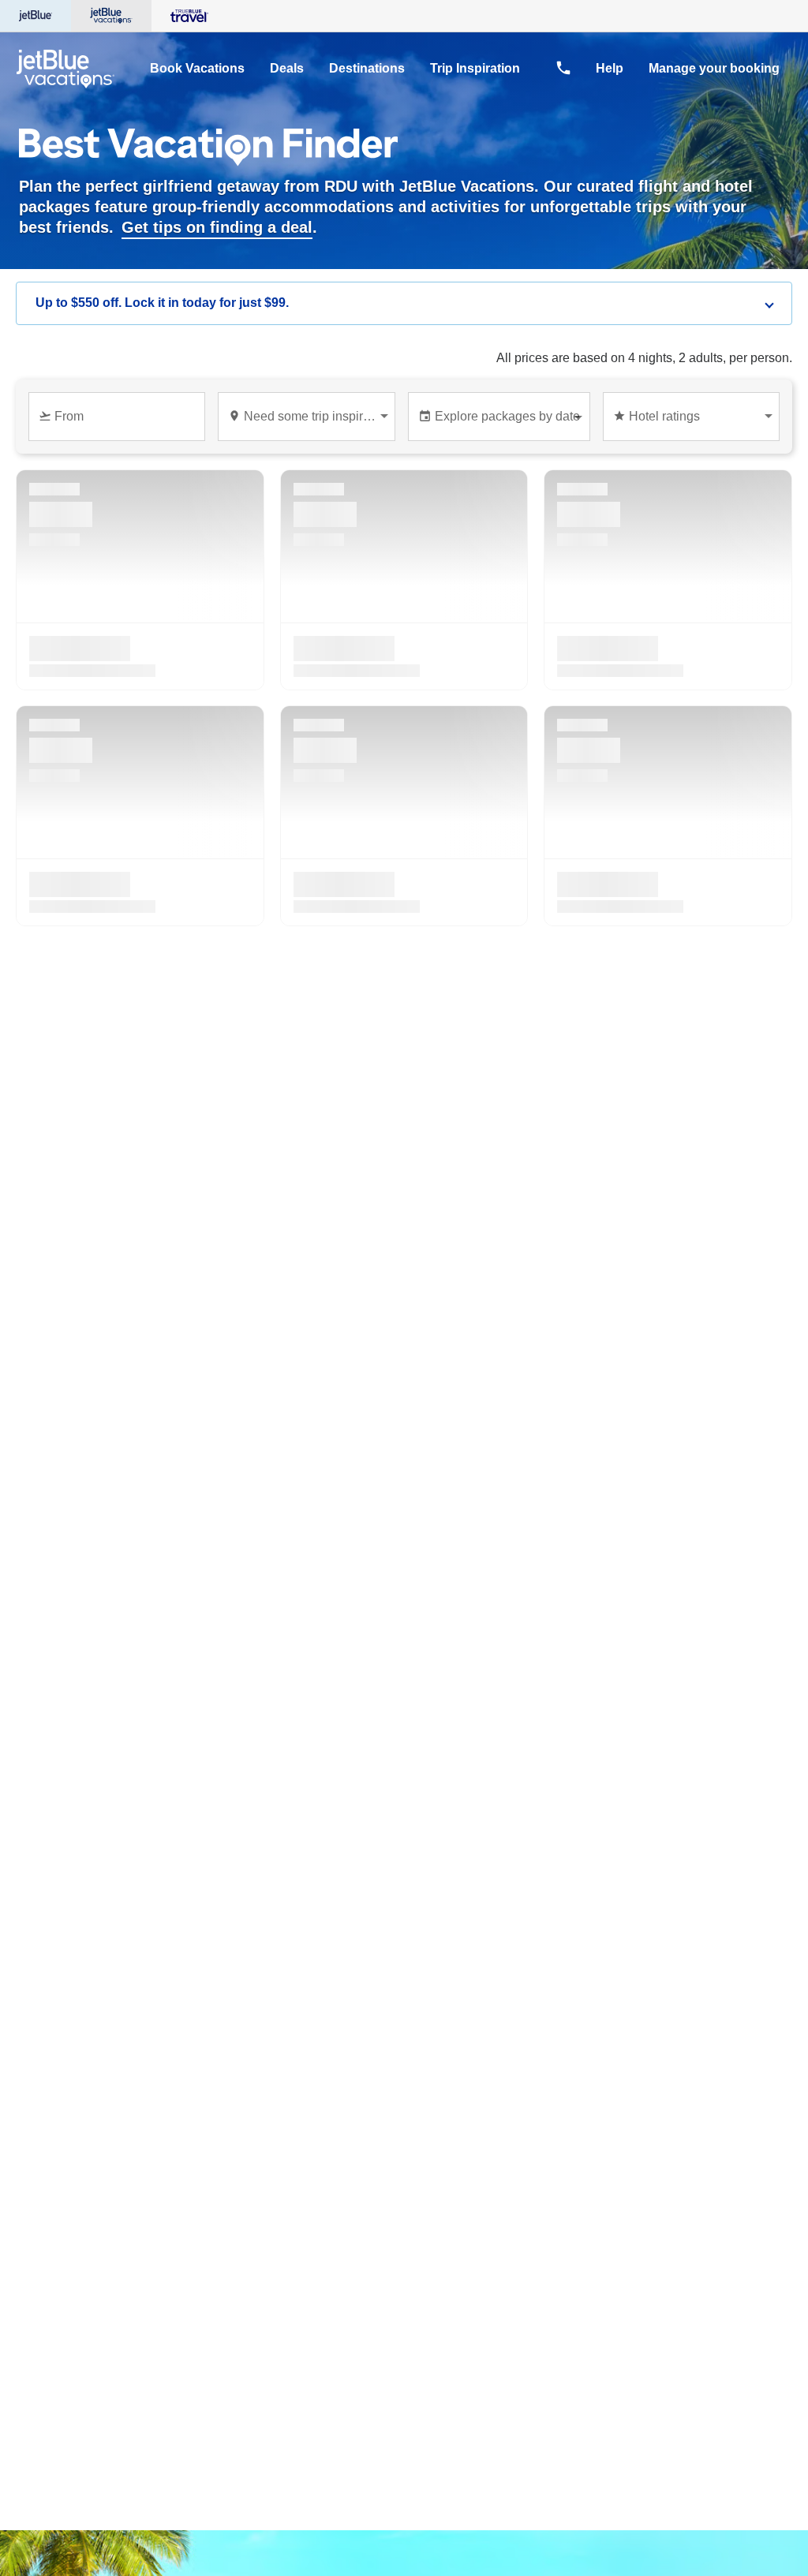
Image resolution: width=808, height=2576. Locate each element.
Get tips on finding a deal (217, 227)
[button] (404, 303)
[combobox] (120, 423)
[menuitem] (197, 69)
